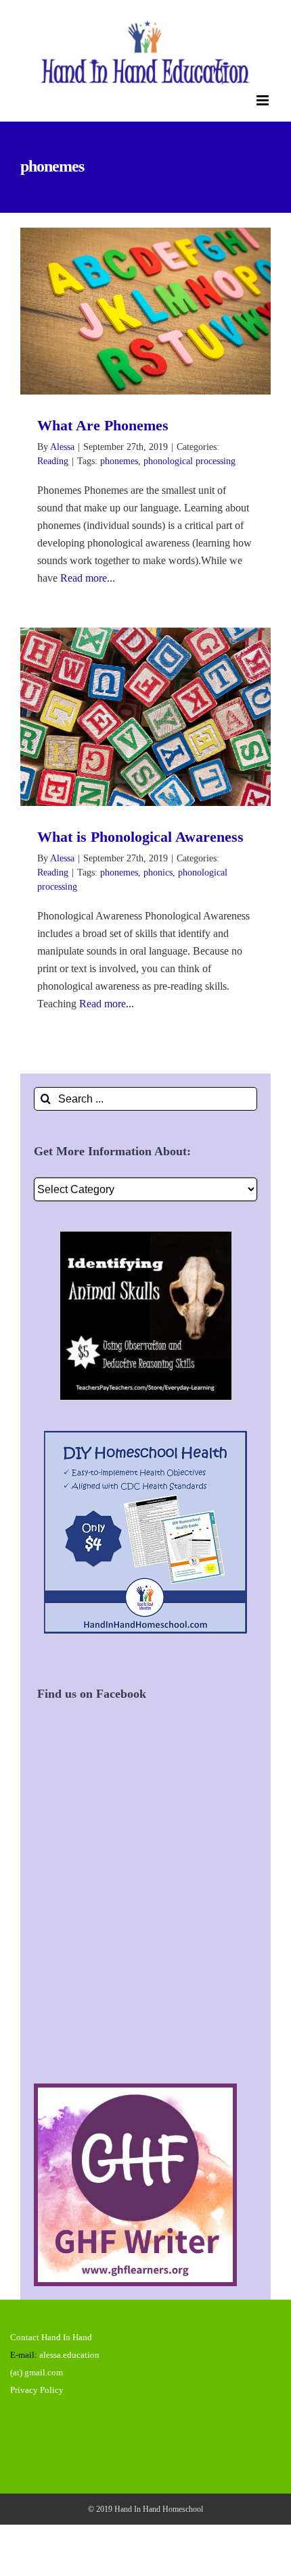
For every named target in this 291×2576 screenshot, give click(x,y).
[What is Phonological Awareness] (145, 717)
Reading (53, 461)
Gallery (165, 311)
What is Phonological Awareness (126, 717)
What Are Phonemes (126, 311)
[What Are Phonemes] (145, 311)
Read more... (88, 578)
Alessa (62, 447)
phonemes (119, 461)
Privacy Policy (37, 2390)
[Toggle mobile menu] (264, 100)
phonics (158, 873)
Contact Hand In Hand (51, 2337)
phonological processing (189, 461)
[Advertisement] (145, 1908)
